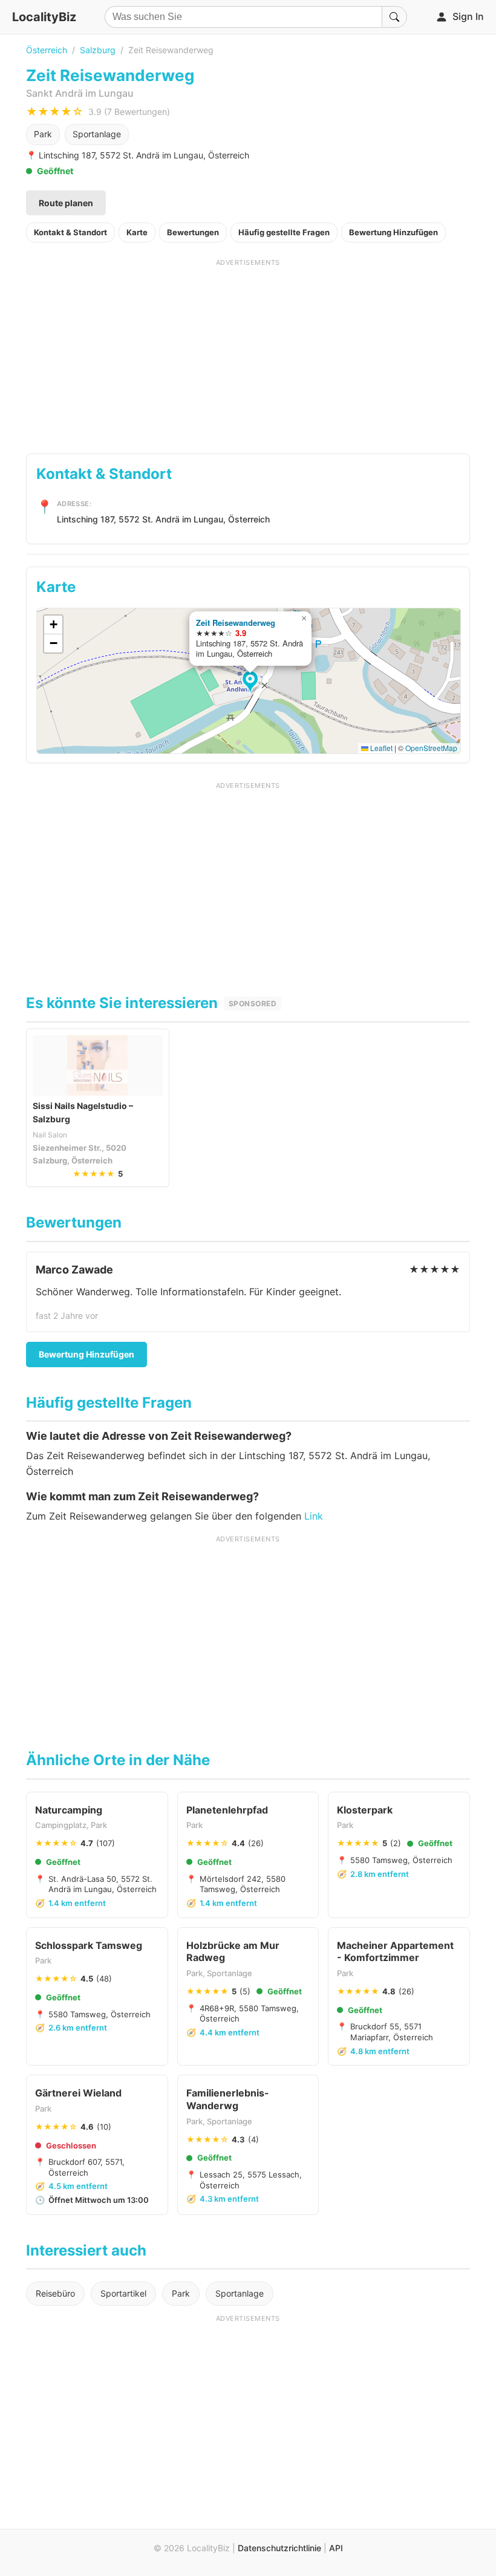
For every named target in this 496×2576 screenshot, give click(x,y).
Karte (137, 232)
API (336, 2548)
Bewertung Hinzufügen (393, 232)
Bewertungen (193, 232)
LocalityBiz (44, 17)
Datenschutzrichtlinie (279, 2548)
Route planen (66, 203)
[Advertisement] (248, 352)
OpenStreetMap (431, 748)
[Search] (394, 17)
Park (43, 134)
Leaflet (380, 748)
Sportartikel (123, 2293)
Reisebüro (55, 2293)
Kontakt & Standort (70, 232)
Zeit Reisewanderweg (236, 623)
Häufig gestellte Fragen (284, 232)
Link (314, 1516)
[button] (252, 683)
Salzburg (98, 50)
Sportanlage (97, 134)
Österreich (47, 50)
